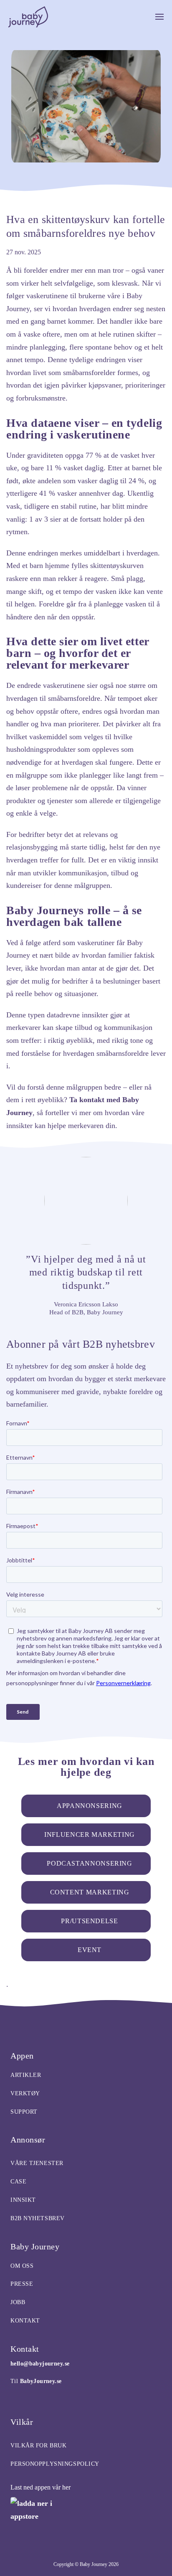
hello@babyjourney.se (40, 2364)
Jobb (18, 2302)
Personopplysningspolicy (55, 2464)
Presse (22, 2284)
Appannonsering (90, 1806)
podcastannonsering (90, 1863)
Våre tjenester (37, 2163)
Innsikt (23, 2200)
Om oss (22, 2266)
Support (24, 2112)
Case (18, 2182)
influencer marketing (90, 1834)
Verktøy (25, 2093)
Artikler (26, 2075)
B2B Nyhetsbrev (38, 2218)
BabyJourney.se (41, 2381)
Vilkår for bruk (38, 2445)
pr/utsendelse (89, 1921)
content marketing (90, 1892)
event (90, 1950)
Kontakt (25, 2321)
